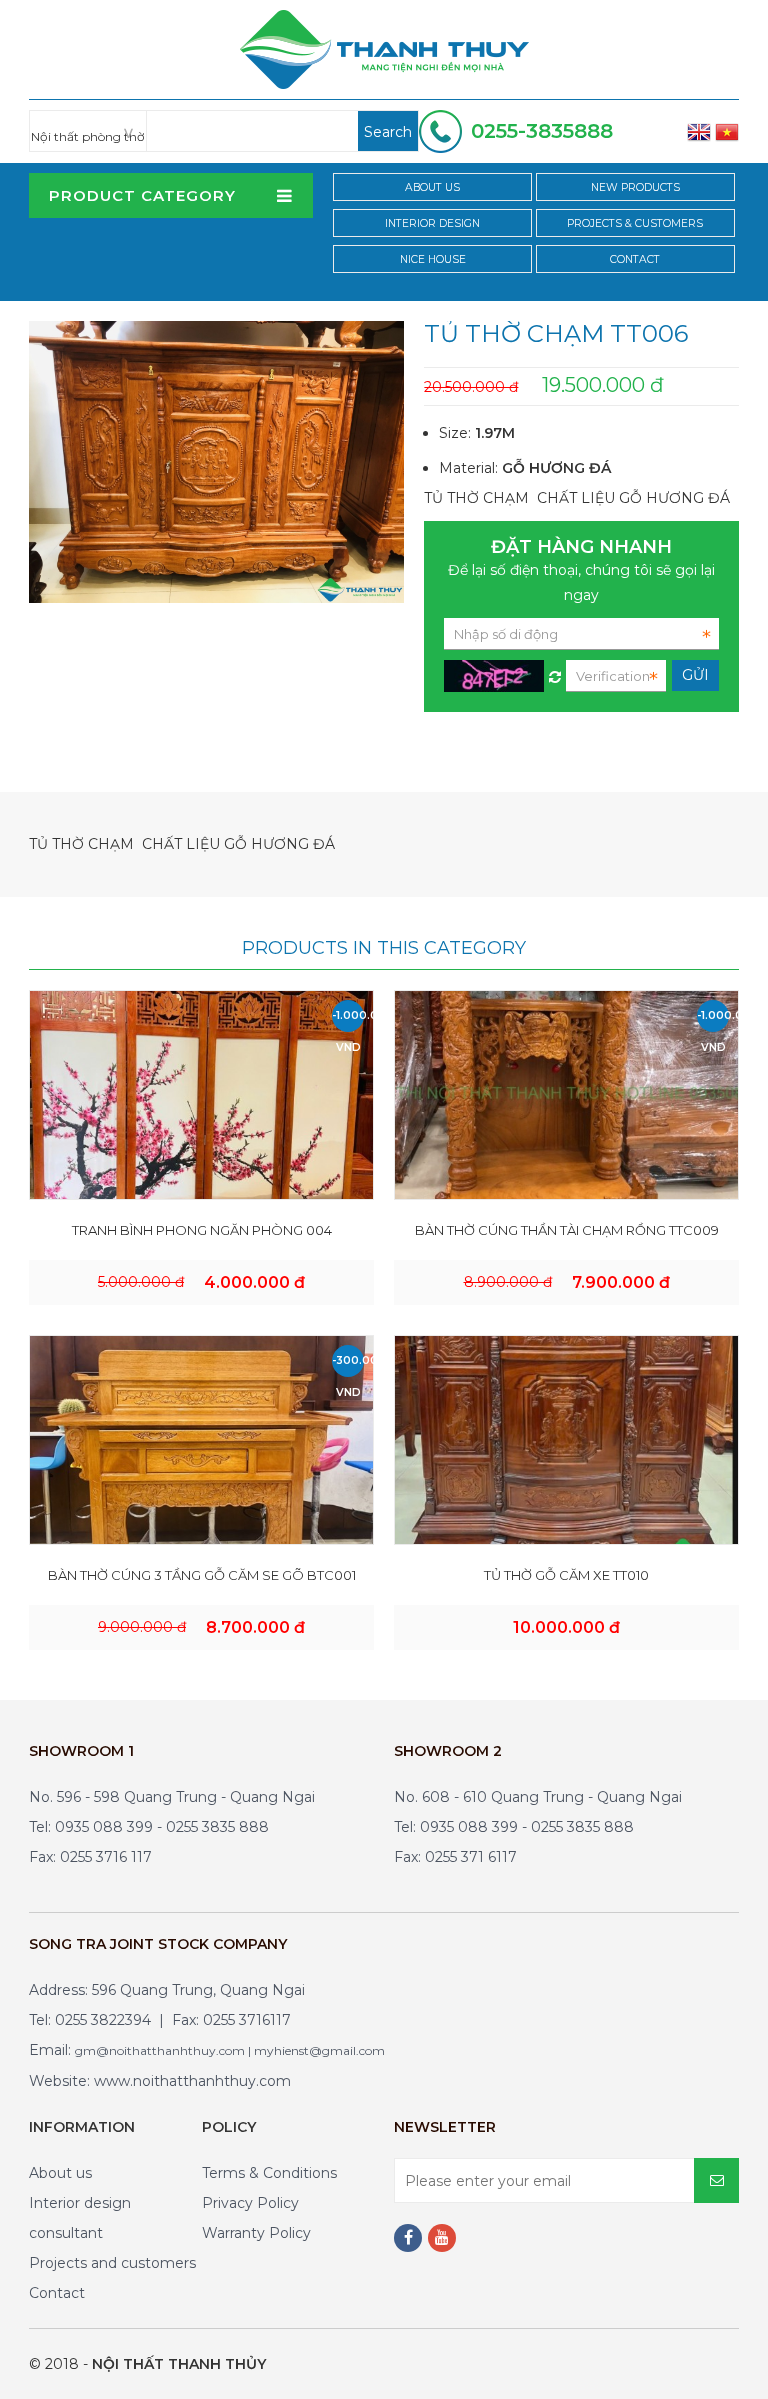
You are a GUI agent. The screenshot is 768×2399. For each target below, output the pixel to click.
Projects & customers (635, 223)
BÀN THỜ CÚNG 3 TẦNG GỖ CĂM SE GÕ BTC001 (202, 1575)
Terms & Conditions (269, 2173)
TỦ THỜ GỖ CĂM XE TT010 (566, 1575)
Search (388, 132)
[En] (699, 131)
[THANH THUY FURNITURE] (384, 48)
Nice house (433, 259)
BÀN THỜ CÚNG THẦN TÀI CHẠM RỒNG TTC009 (567, 1230)
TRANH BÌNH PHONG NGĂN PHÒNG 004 (202, 1230)
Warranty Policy (256, 2233)
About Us (432, 187)
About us (60, 2173)
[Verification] (555, 672)
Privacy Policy (250, 2203)
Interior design (432, 223)
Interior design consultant (80, 2218)
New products (635, 187)
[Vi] (727, 131)
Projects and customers (112, 2263)
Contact (635, 259)
